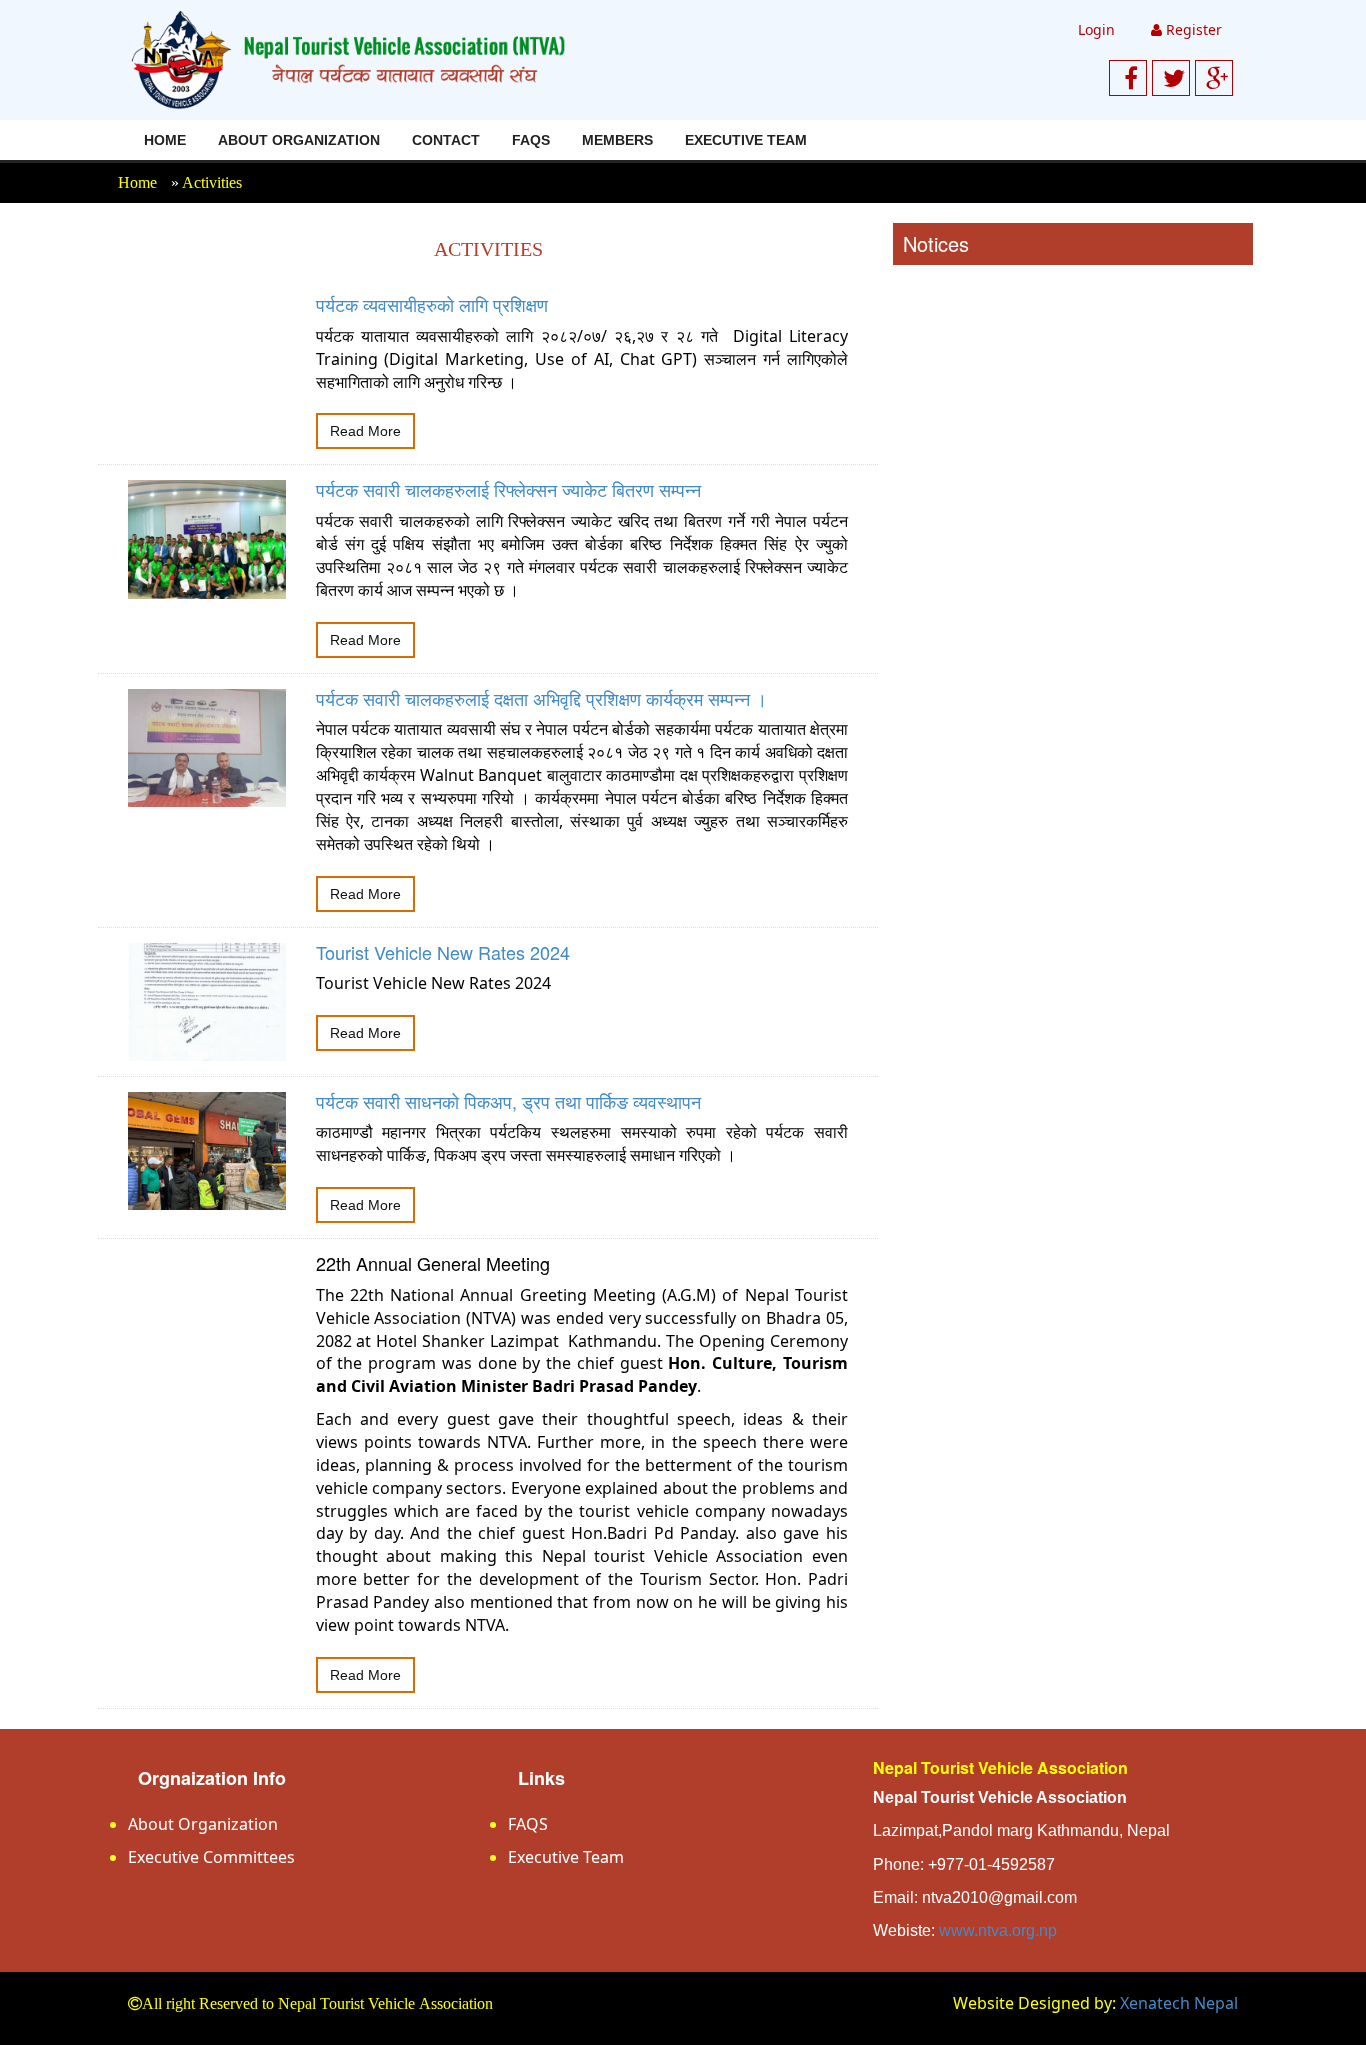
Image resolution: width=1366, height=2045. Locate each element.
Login (1096, 29)
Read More (365, 431)
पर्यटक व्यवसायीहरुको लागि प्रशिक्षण (432, 304)
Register (1192, 29)
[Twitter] (1174, 77)
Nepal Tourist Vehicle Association (1000, 1767)
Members (617, 140)
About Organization (299, 140)
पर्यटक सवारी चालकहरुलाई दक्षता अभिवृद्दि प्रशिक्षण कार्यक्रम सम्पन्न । (541, 698)
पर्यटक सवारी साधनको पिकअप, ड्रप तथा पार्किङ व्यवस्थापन (508, 1101)
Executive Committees (211, 1857)
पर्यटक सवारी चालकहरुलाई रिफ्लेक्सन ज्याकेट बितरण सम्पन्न (508, 489)
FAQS (531, 140)
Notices (936, 243)
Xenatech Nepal (1179, 2003)
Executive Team (746, 140)
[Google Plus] (1217, 77)
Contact (446, 140)
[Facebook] (1131, 77)
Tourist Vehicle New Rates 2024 (443, 952)
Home (165, 140)
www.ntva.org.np (998, 1930)
